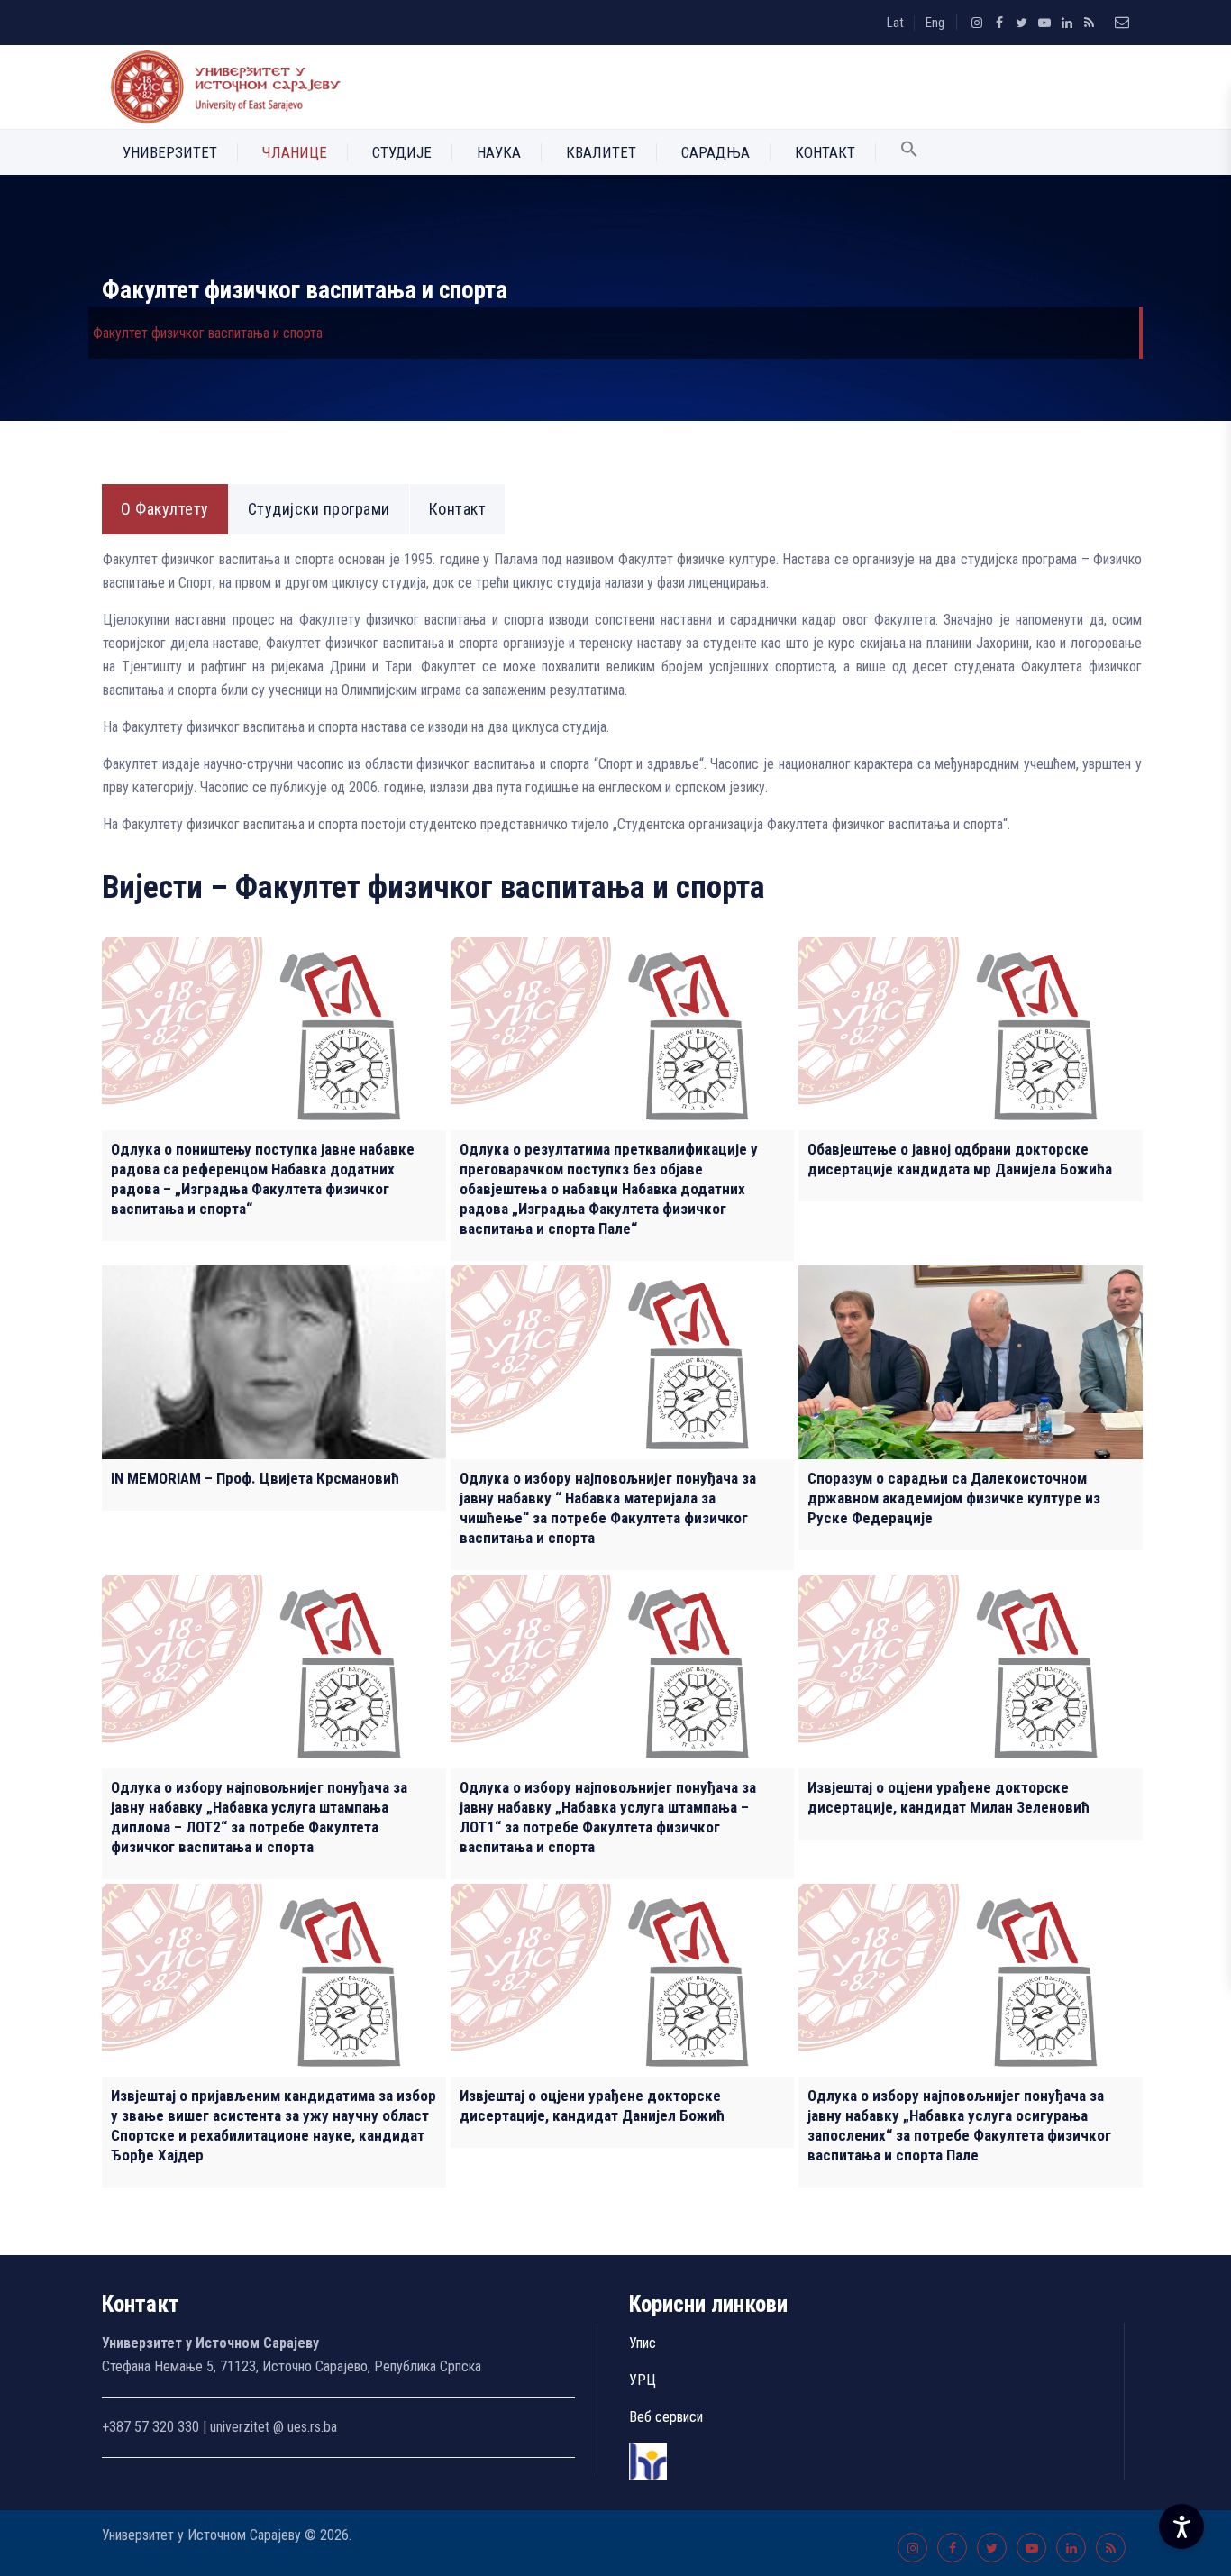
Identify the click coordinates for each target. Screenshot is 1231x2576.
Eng (935, 23)
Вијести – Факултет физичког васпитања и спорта (433, 887)
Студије (402, 152)
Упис (643, 2343)
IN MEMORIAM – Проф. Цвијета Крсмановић (255, 1478)
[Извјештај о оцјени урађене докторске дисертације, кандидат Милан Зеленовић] (971, 1672)
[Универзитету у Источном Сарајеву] (222, 87)
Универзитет (170, 152)
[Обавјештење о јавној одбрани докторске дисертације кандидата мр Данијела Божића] (971, 1034)
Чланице (295, 152)
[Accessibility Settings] (1181, 2526)
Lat (895, 23)
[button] (909, 152)
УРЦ (643, 2380)
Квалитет (601, 152)
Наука (499, 152)
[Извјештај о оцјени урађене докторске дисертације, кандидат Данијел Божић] (623, 1981)
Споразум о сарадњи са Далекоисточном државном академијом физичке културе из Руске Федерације (954, 1498)
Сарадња (716, 152)
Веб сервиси (666, 2417)
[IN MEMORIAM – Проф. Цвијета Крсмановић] (274, 1362)
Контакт (825, 152)
